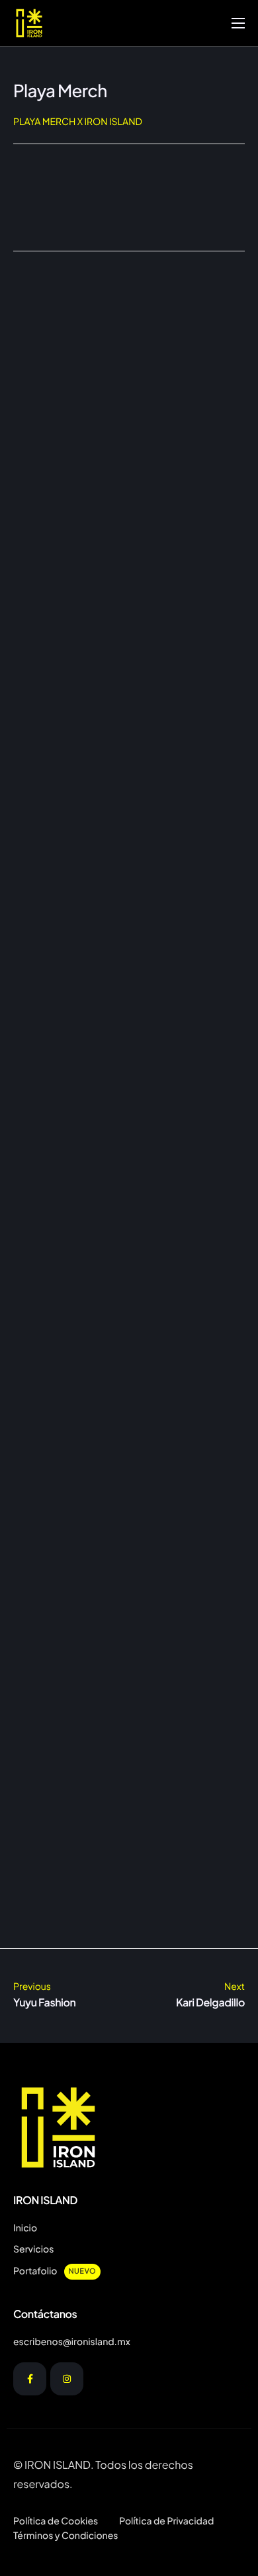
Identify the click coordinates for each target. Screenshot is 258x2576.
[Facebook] (30, 2379)
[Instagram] (67, 2379)
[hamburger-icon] (238, 23)
